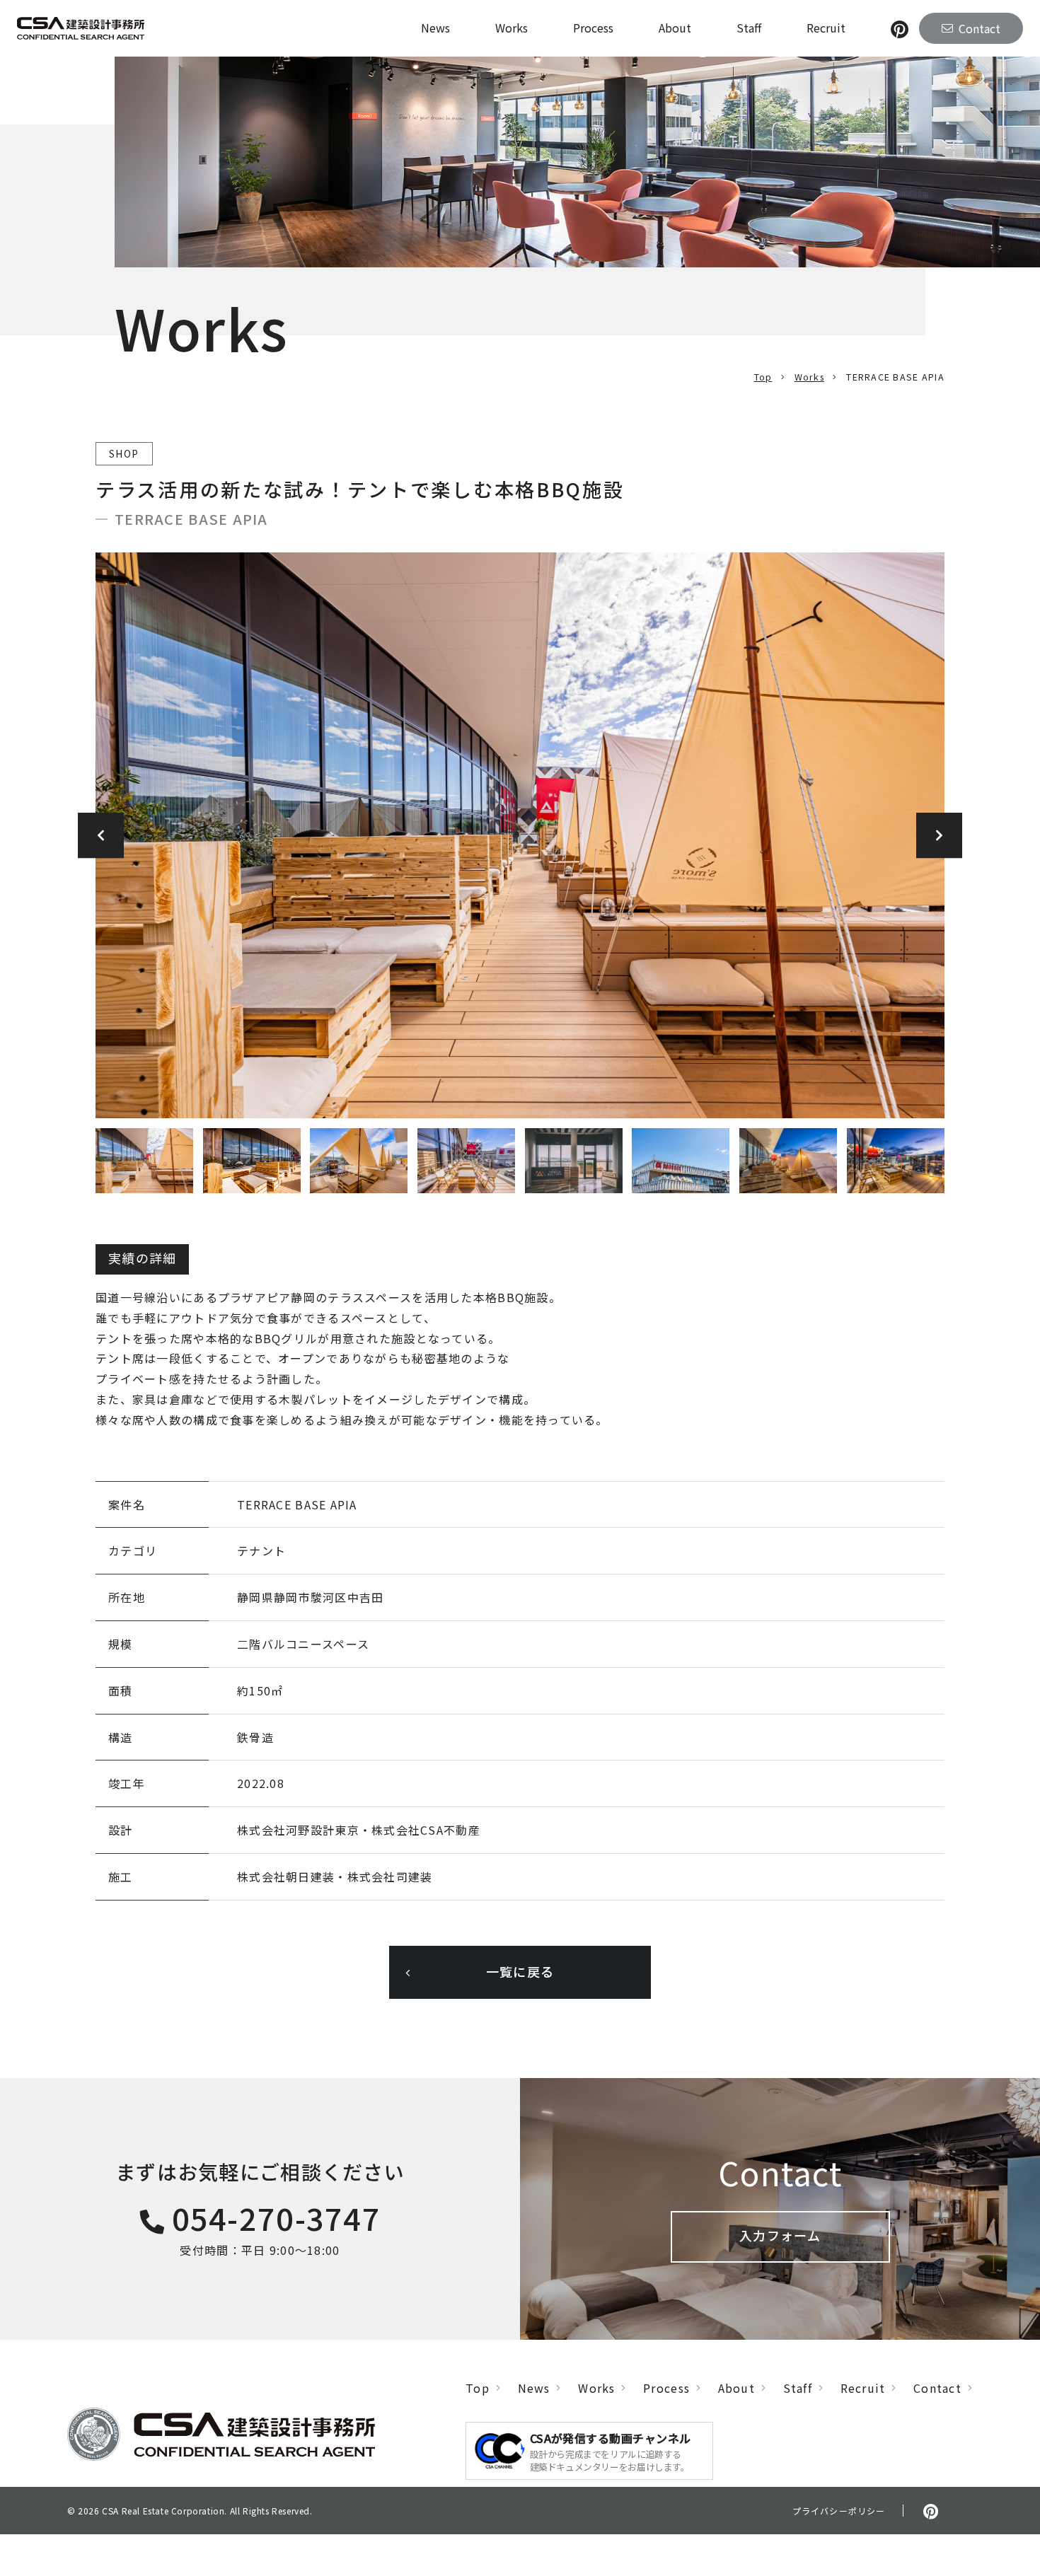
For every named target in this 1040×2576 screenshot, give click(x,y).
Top (763, 377)
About (675, 28)
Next (939, 836)
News (435, 28)
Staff (749, 28)
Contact (937, 2388)
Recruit (826, 28)
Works (512, 28)
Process (593, 28)
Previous (101, 836)
